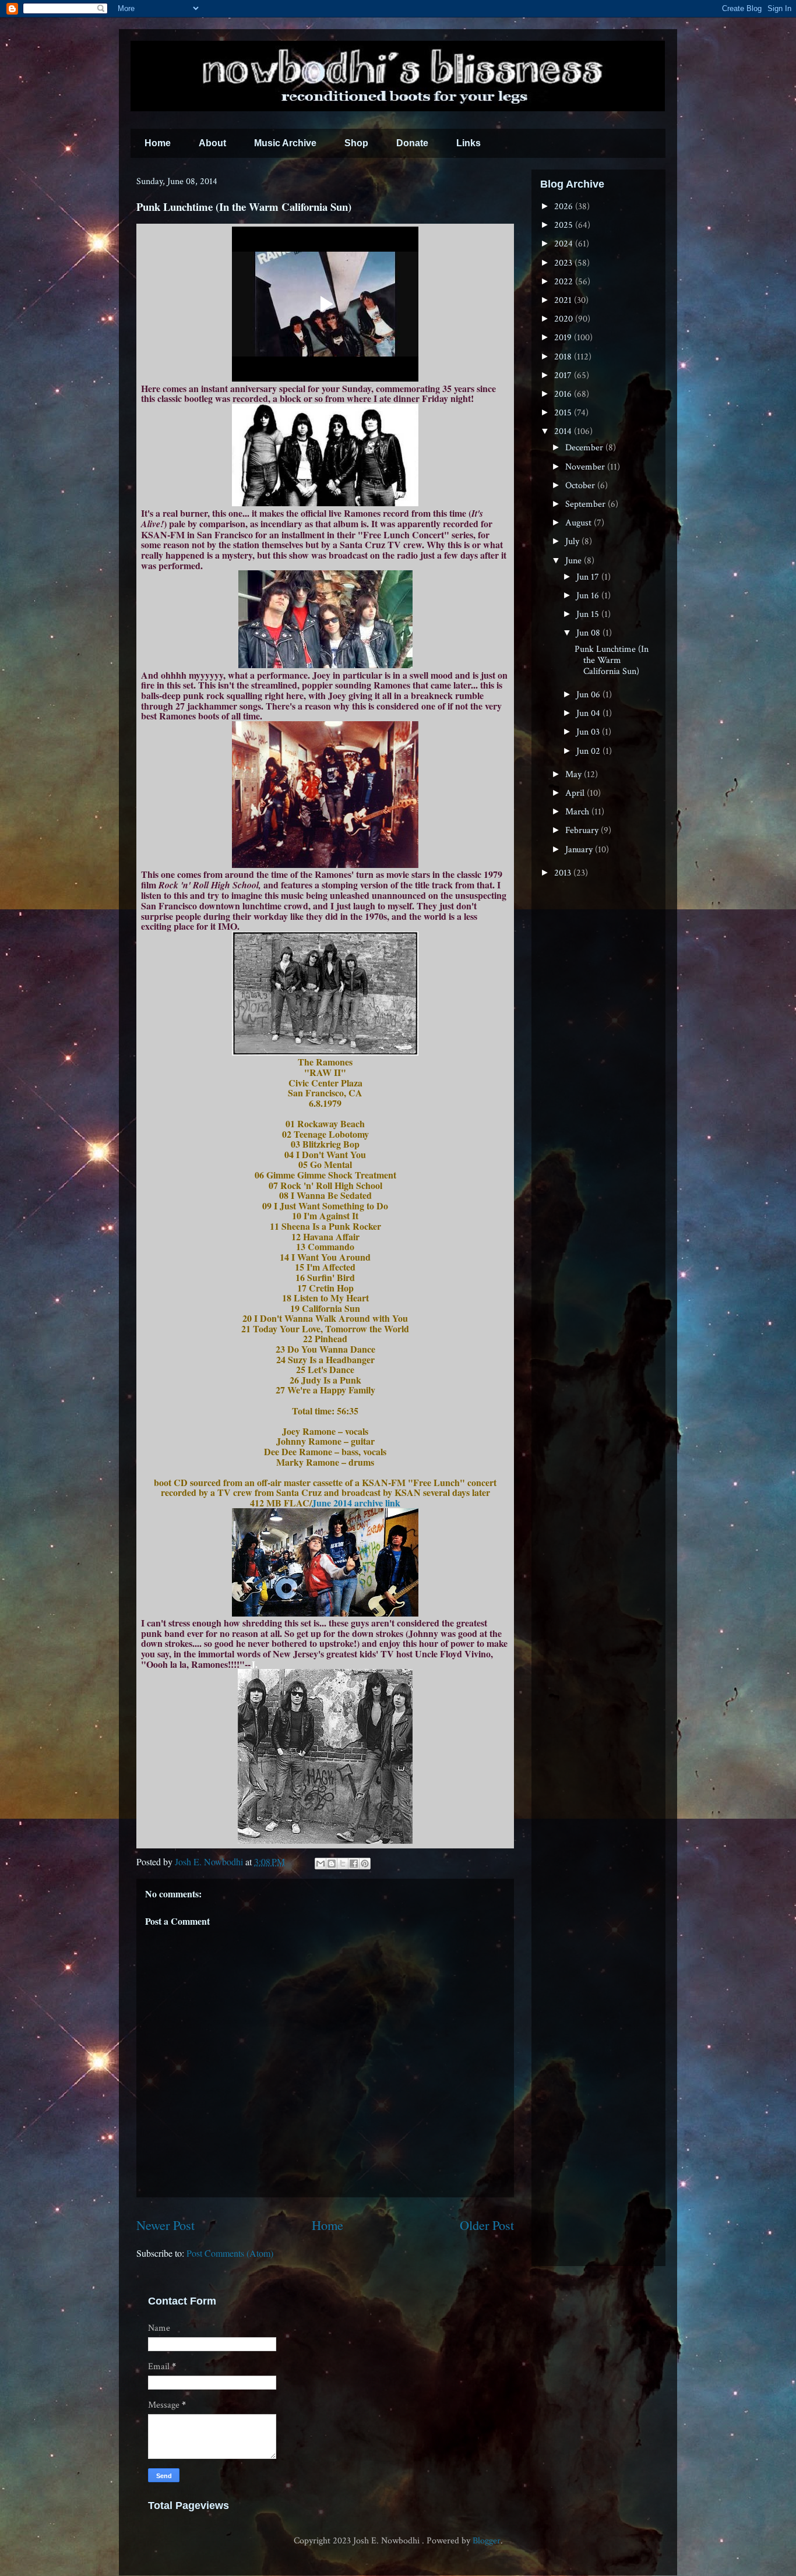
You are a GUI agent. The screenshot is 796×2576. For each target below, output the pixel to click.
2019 (564, 338)
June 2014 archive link (356, 1503)
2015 (564, 413)
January (580, 850)
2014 (564, 431)
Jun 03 (589, 732)
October (581, 486)
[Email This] (320, 1864)
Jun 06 (589, 695)
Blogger (487, 2541)
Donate (412, 143)
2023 (564, 263)
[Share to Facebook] (354, 1864)
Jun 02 (589, 751)
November (586, 467)
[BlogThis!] (332, 1864)
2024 (565, 244)
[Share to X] (343, 1864)
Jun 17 (589, 577)
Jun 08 (589, 633)
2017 (564, 375)
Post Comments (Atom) (230, 2253)
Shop (356, 143)
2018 (564, 357)
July (573, 541)
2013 (564, 873)
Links (469, 143)
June (575, 561)
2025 (565, 225)
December (585, 448)
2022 (565, 282)
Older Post (487, 2225)
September (587, 504)
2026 (565, 207)
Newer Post (165, 2225)
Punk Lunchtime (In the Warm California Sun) (612, 660)
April (576, 793)
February (583, 830)
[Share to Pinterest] (365, 1864)
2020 (565, 319)
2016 (564, 394)
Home (158, 143)
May (575, 774)
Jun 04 (589, 713)
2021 (564, 300)
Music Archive (285, 143)
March (578, 812)
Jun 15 (589, 614)
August (580, 523)
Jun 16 (589, 596)
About (212, 143)
